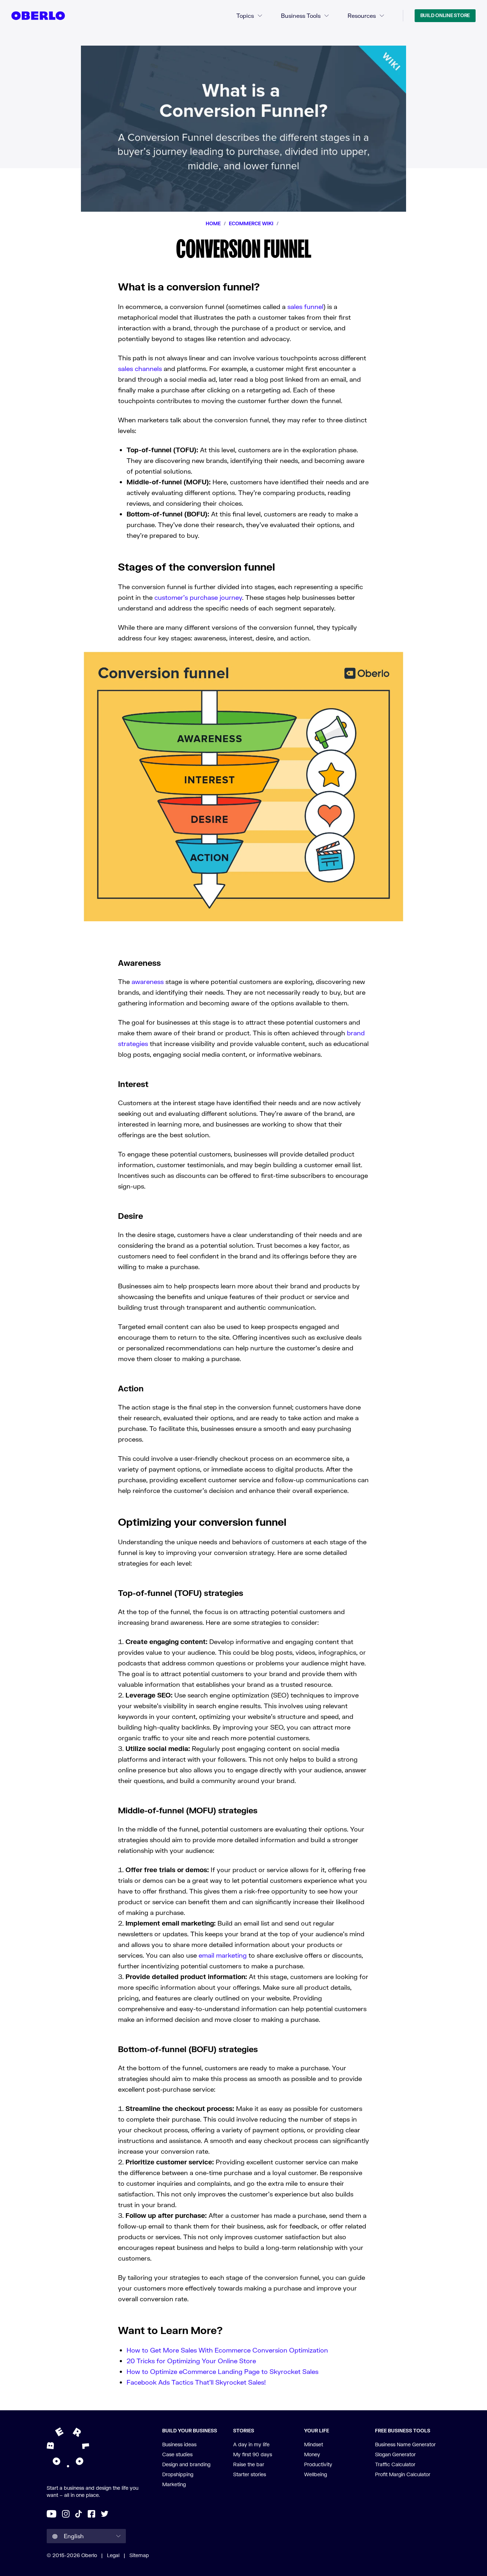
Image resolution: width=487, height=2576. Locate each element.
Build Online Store (445, 15)
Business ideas (179, 2444)
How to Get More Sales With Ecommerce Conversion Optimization (227, 2350)
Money (312, 2454)
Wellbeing (316, 2474)
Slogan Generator (395, 2454)
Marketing (174, 2484)
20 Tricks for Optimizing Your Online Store (191, 2361)
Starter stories (250, 2474)
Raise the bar (249, 2464)
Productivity (318, 2464)
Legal (113, 2555)
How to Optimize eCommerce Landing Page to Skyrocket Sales (222, 2371)
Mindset (314, 2444)
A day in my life (251, 2444)
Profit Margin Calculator (403, 2474)
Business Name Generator (405, 2444)
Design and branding (186, 2464)
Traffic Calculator (395, 2464)
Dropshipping (178, 2474)
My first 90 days (253, 2454)
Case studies (177, 2454)
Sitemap (139, 2555)
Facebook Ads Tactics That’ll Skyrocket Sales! (196, 2382)
